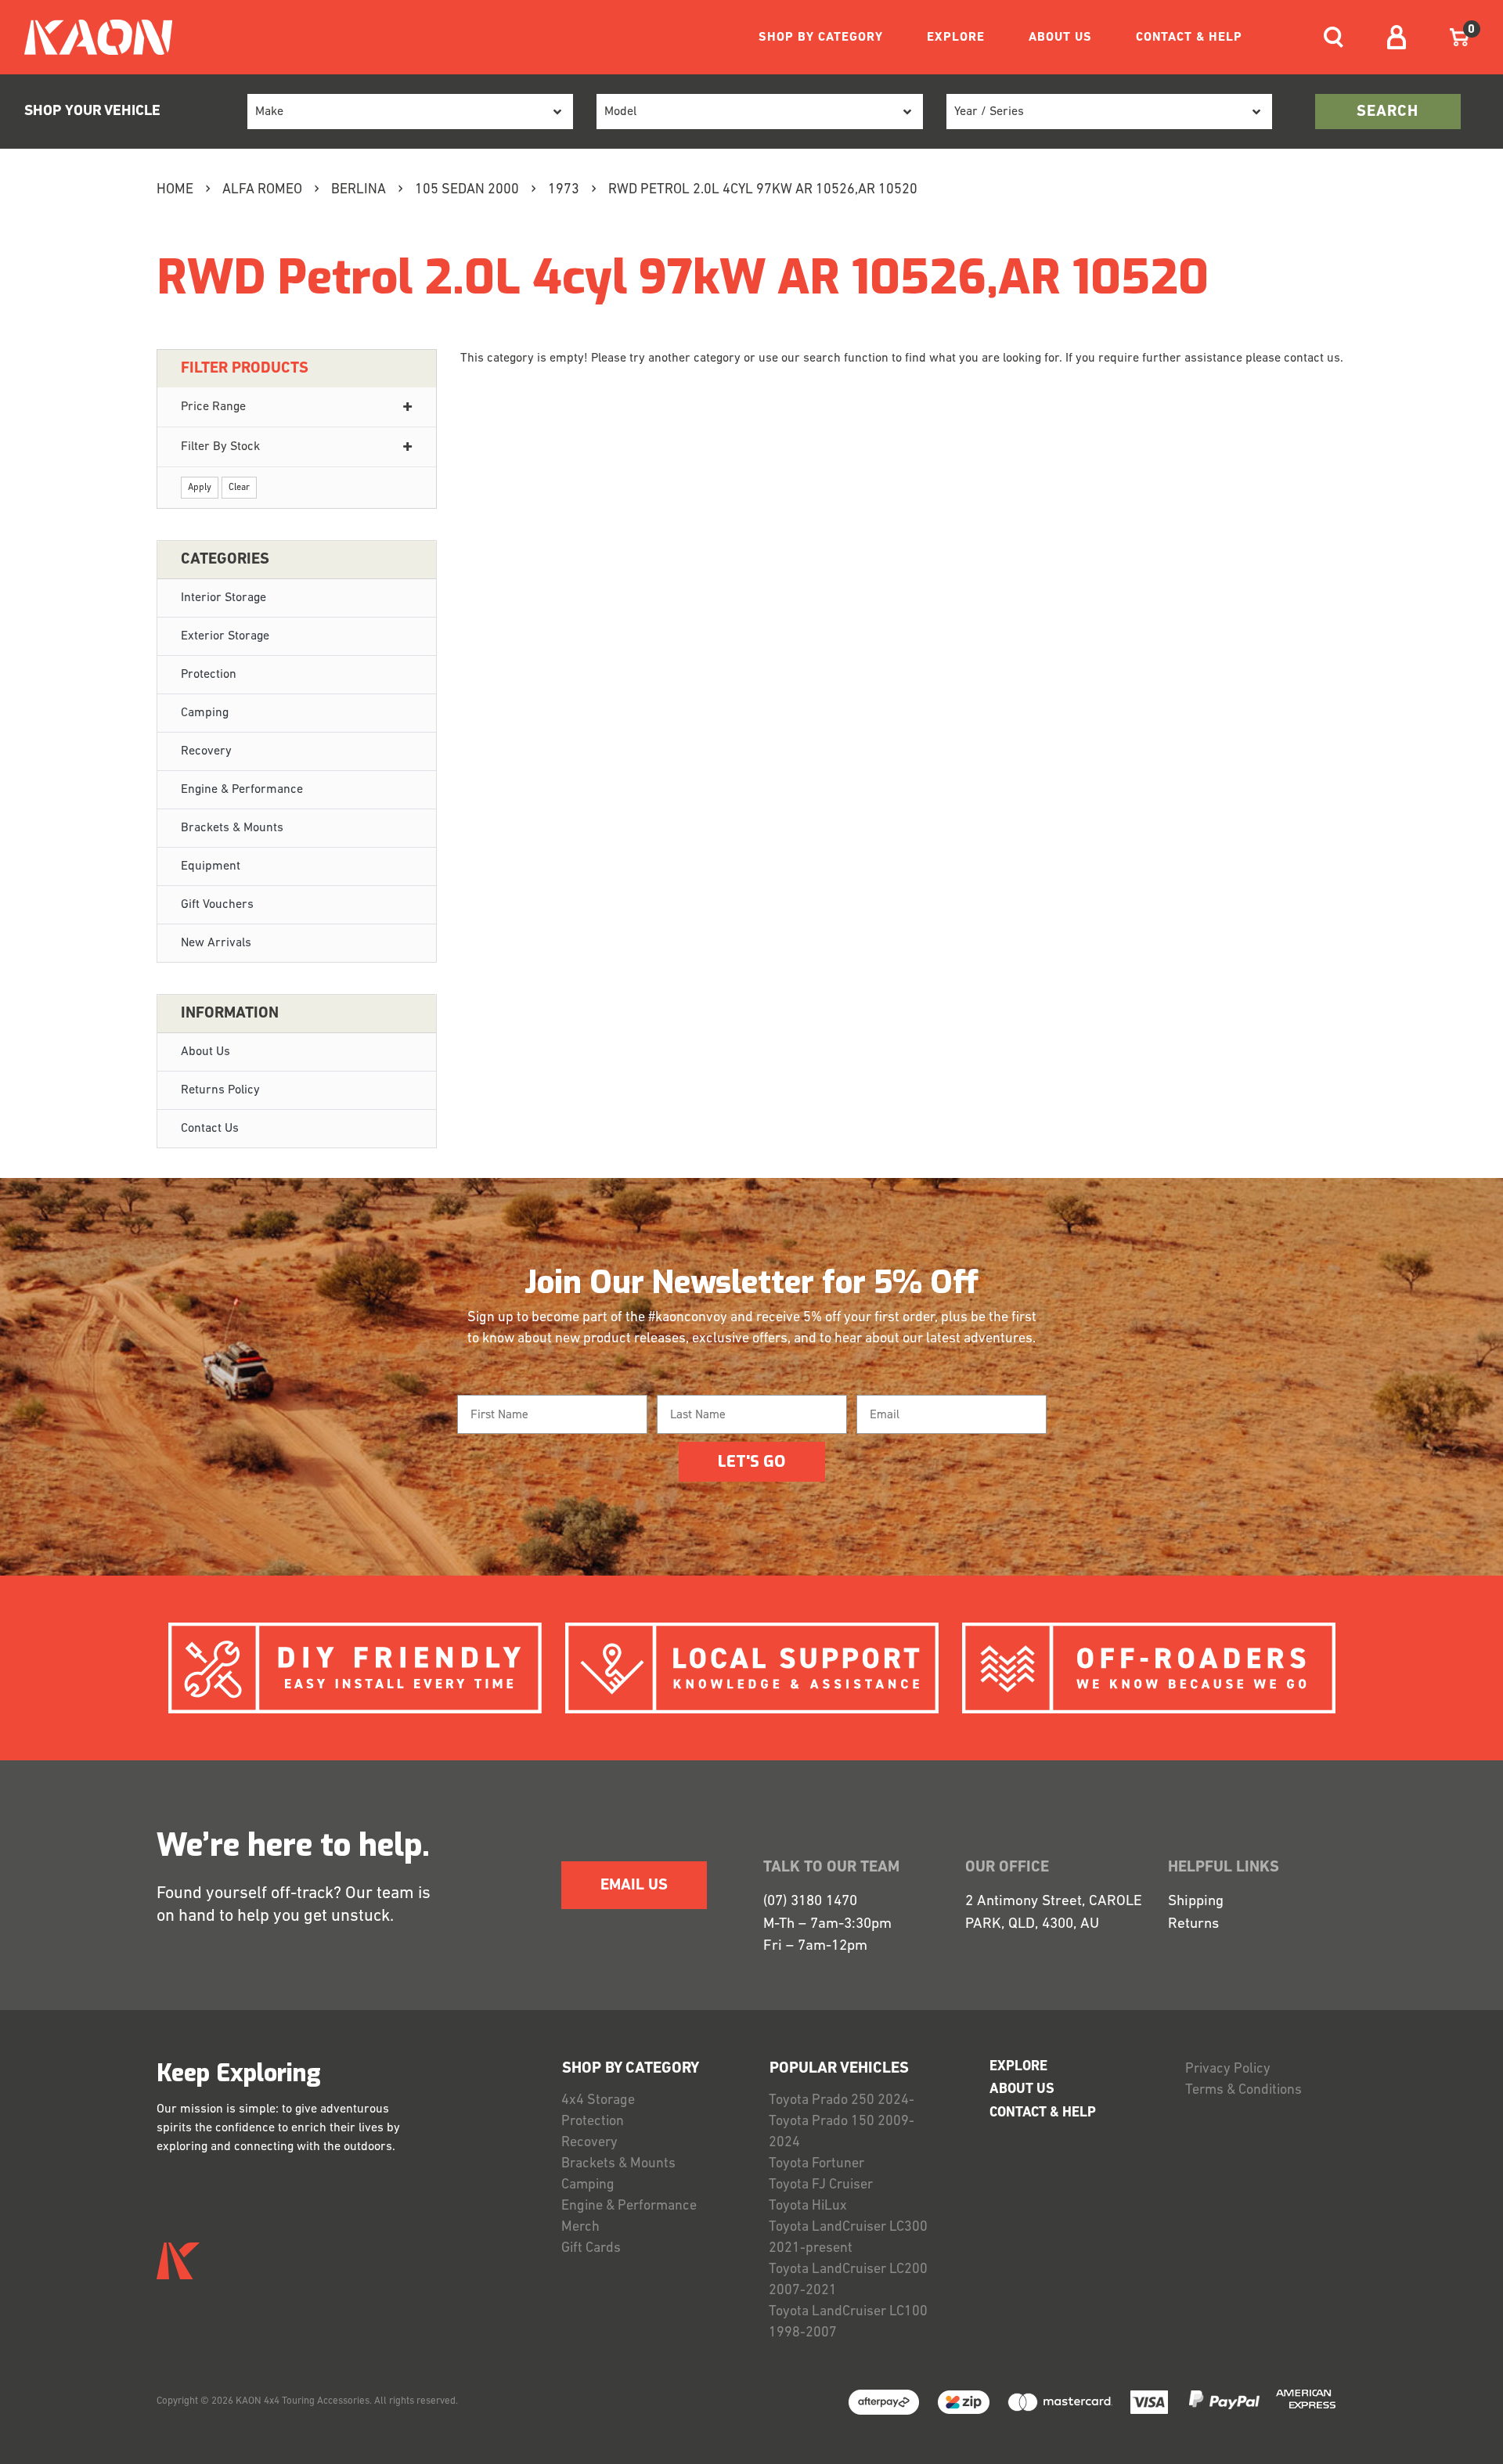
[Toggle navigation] (1334, 37)
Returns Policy (220, 1090)
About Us (205, 1052)
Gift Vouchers (217, 905)
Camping (205, 713)
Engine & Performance (242, 790)
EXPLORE (956, 38)
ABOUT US (1060, 38)
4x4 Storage (598, 2101)
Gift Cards (591, 2249)
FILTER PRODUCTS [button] (245, 369)
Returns (1193, 1924)
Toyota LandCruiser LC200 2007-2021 (848, 2280)
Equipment (211, 866)
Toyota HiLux (808, 2206)
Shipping (1196, 1902)
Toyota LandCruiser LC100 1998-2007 (848, 2323)
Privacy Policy (1228, 2070)
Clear (239, 488)
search (1388, 112)
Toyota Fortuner (816, 2164)
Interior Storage (223, 598)
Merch (580, 2228)
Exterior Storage (225, 636)
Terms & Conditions (1243, 2091)
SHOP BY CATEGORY (821, 38)
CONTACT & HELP (1189, 38)
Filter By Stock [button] (220, 447)
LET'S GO (751, 1462)
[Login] (1397, 37)
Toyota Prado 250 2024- (842, 2101)
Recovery (206, 751)
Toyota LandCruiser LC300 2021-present (848, 2238)
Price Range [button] (213, 407)
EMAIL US (634, 1886)
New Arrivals (216, 943)
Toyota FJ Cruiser (821, 2185)
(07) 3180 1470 (810, 1902)
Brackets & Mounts (232, 828)
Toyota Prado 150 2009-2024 (842, 2133)
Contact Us (210, 1129)
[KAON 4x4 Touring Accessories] (92, 37)
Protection (209, 675)
